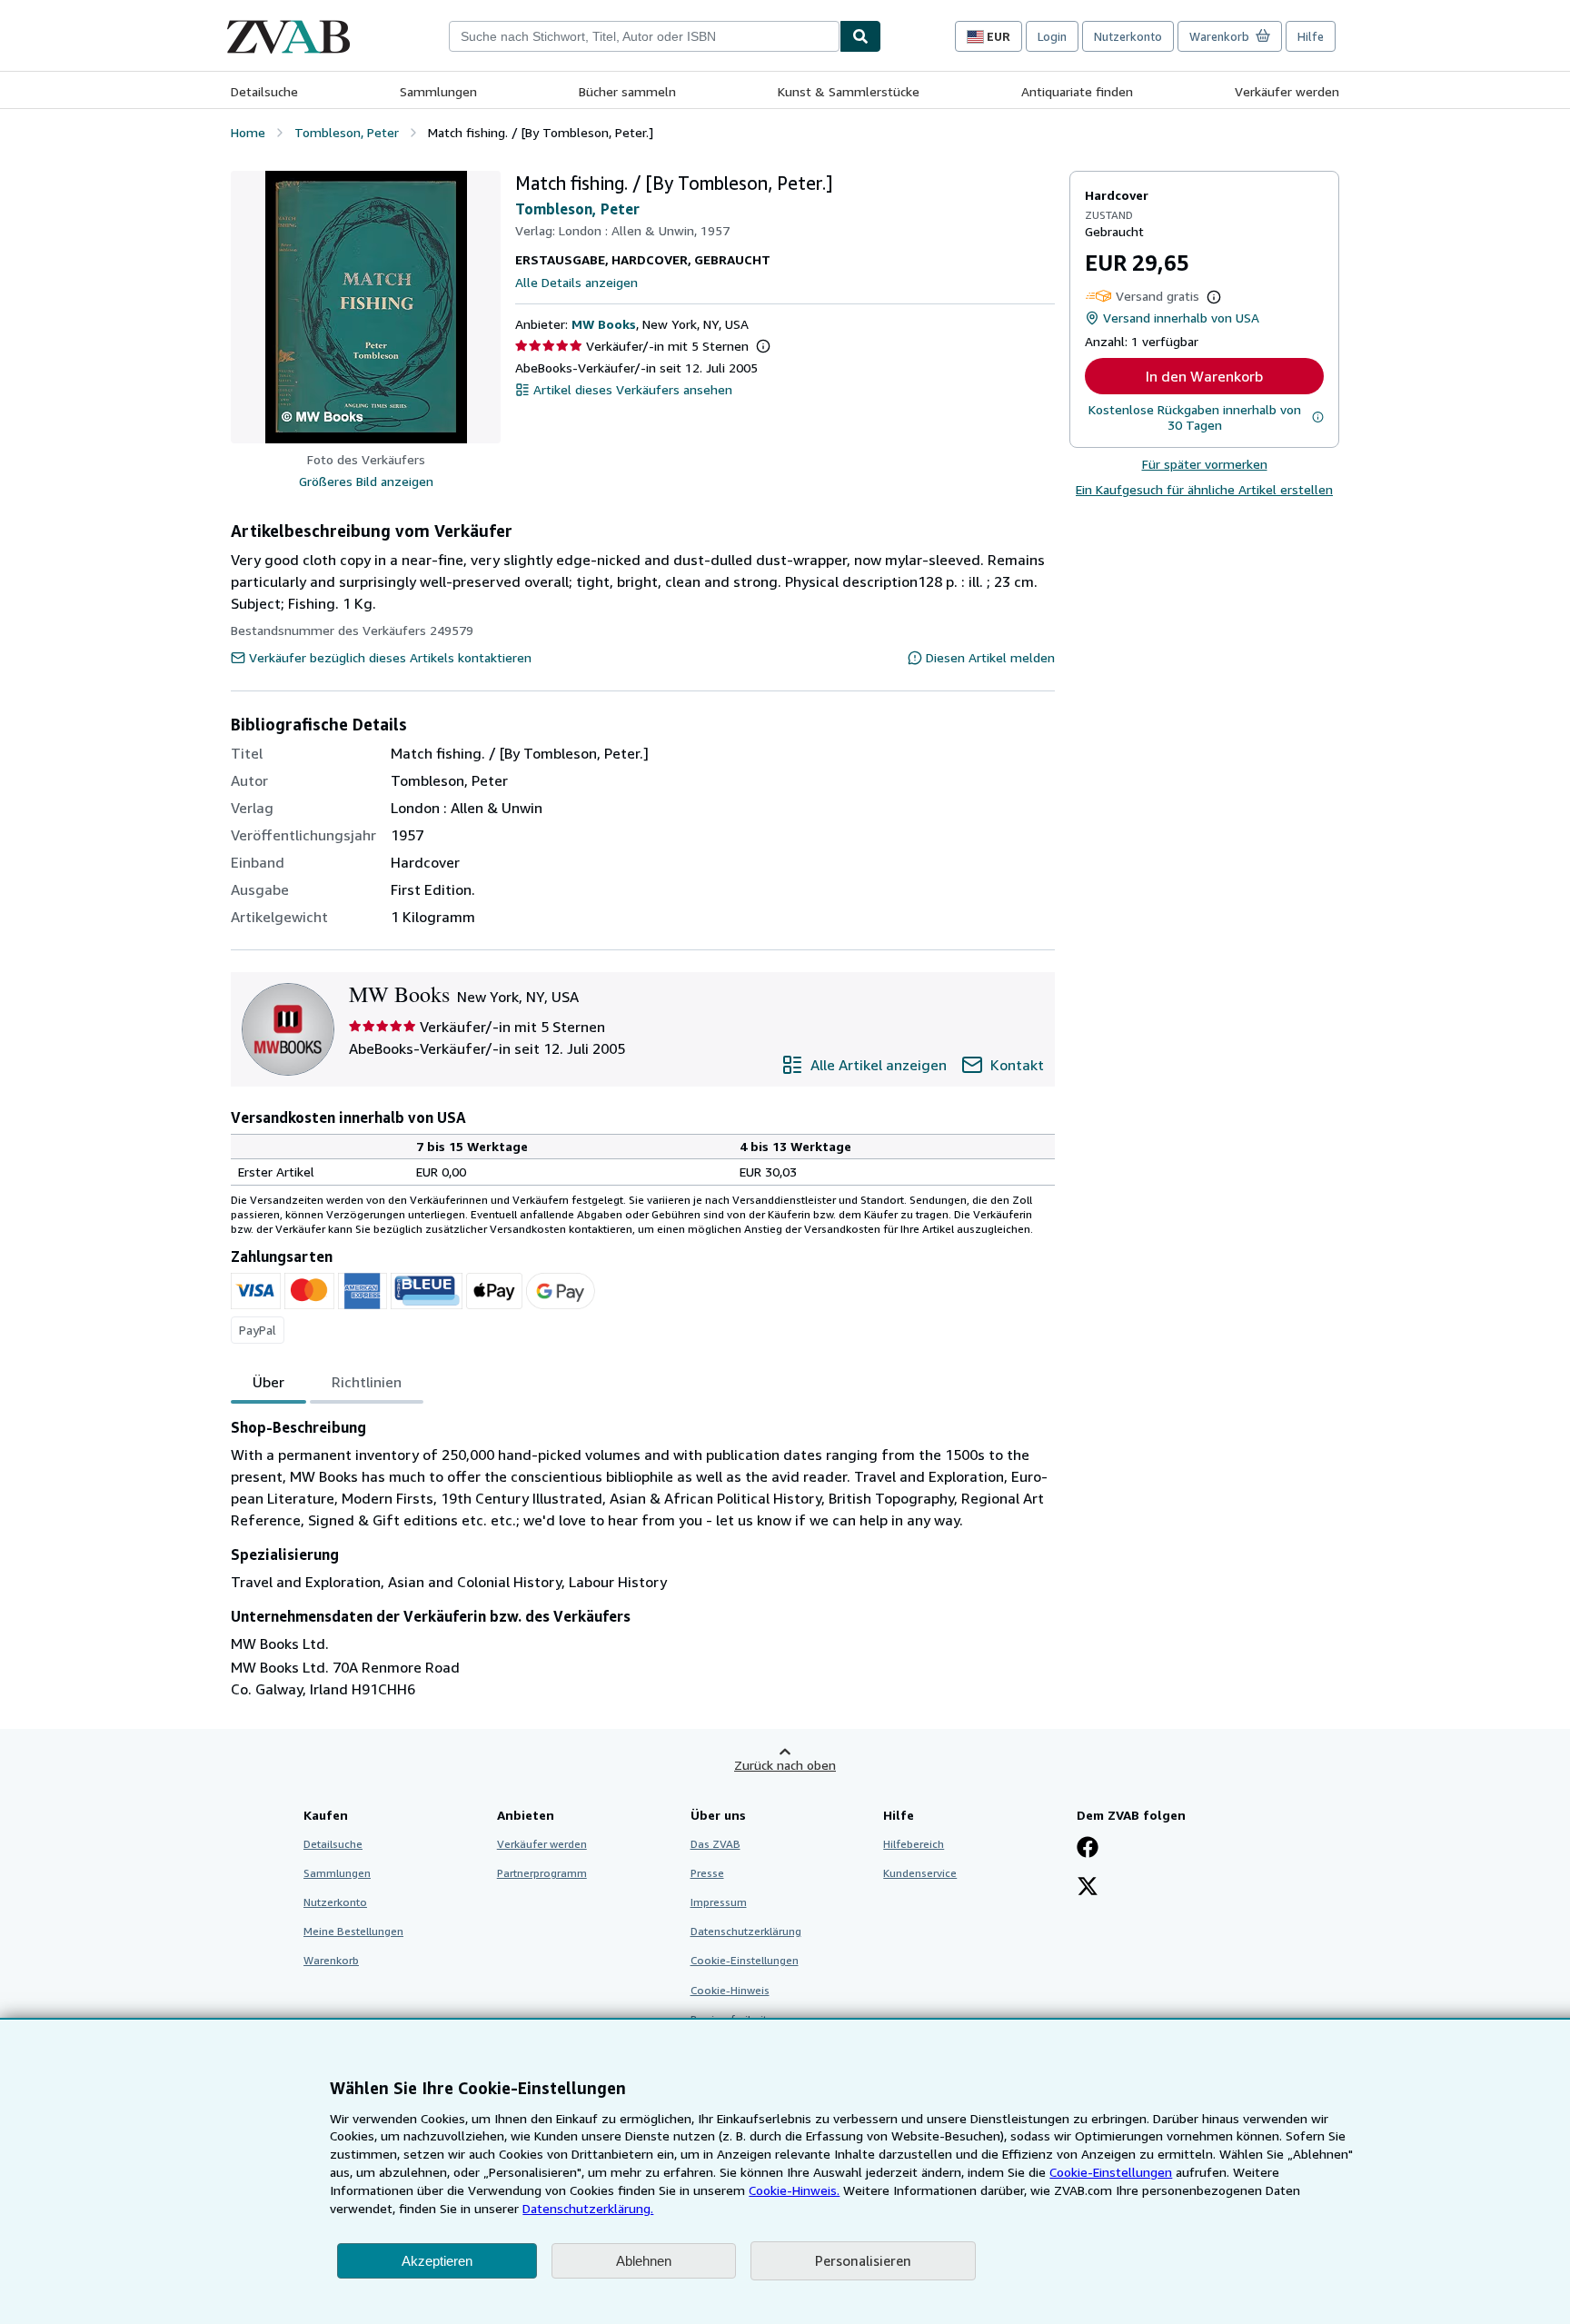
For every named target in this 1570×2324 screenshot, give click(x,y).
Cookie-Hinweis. (794, 2190)
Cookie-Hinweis (730, 1990)
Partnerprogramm (542, 1873)
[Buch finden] (860, 36)
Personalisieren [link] (863, 2260)
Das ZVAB (715, 1844)
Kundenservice (920, 1873)
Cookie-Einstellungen (1111, 2172)
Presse (707, 1873)
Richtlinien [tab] (367, 1382)
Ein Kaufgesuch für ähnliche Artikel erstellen (1204, 489)
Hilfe (1311, 36)
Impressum (719, 1902)
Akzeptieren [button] (437, 2261)
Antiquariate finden (1077, 91)
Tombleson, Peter (577, 209)
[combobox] (644, 36)
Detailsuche (264, 91)
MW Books (604, 324)
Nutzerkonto (1128, 36)
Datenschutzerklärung (746, 1931)
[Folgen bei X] (1088, 1888)
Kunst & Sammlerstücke (849, 91)
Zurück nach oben (785, 1765)
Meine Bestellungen (353, 1931)
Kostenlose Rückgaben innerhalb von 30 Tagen (1195, 417)
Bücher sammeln (627, 91)
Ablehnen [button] (644, 2261)
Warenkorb (331, 1960)
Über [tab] (268, 1382)
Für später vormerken (1205, 464)
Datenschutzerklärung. (588, 2208)
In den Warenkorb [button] (1204, 376)
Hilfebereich (914, 1844)
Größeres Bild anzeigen (366, 481)
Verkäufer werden (1287, 91)
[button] (366, 307)
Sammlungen (438, 91)
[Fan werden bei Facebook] (1088, 1849)
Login (1052, 36)
